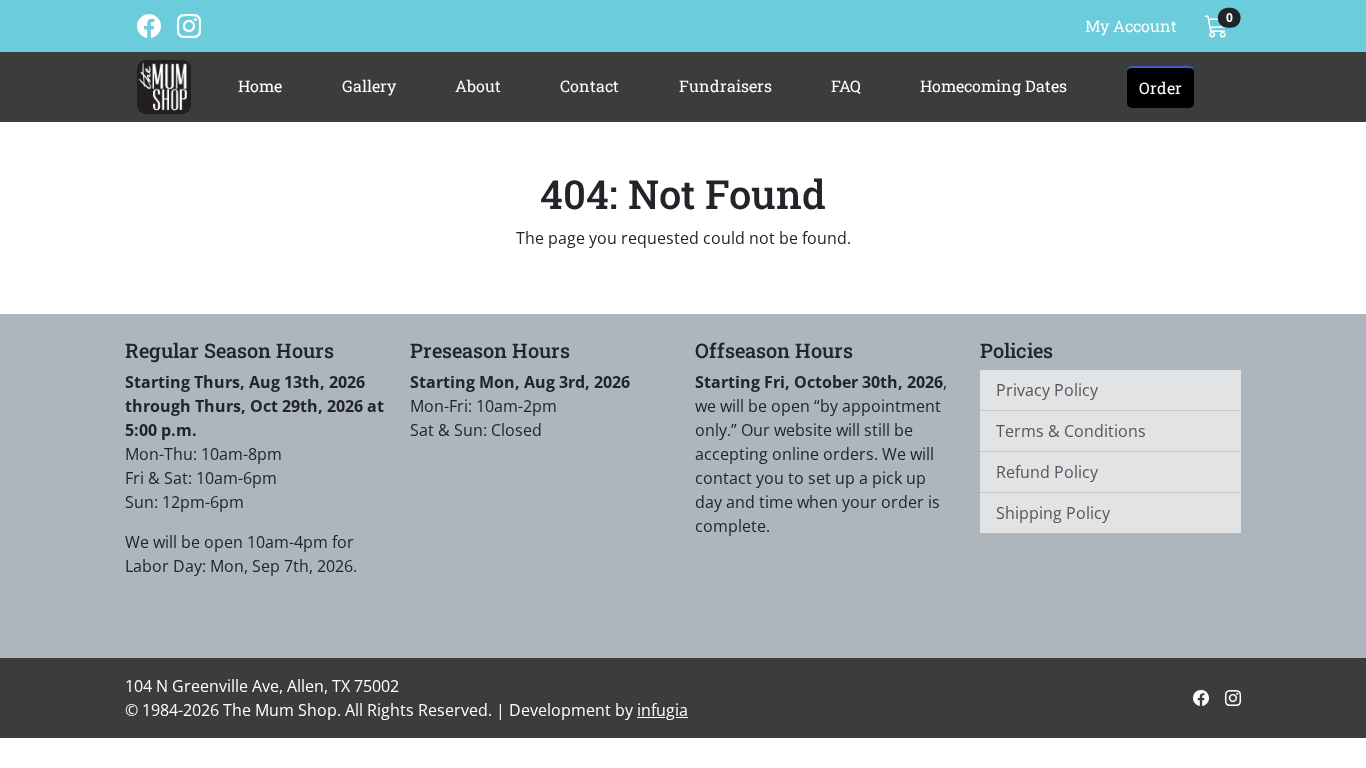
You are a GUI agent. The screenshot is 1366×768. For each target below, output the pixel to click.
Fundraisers (725, 85)
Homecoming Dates (993, 85)
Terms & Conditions (1071, 431)
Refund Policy (1047, 472)
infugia (662, 710)
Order (1160, 87)
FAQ (846, 85)
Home (260, 85)
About (478, 85)
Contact (589, 85)
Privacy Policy (1047, 390)
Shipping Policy (1053, 513)
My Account (1131, 25)
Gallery (369, 85)
